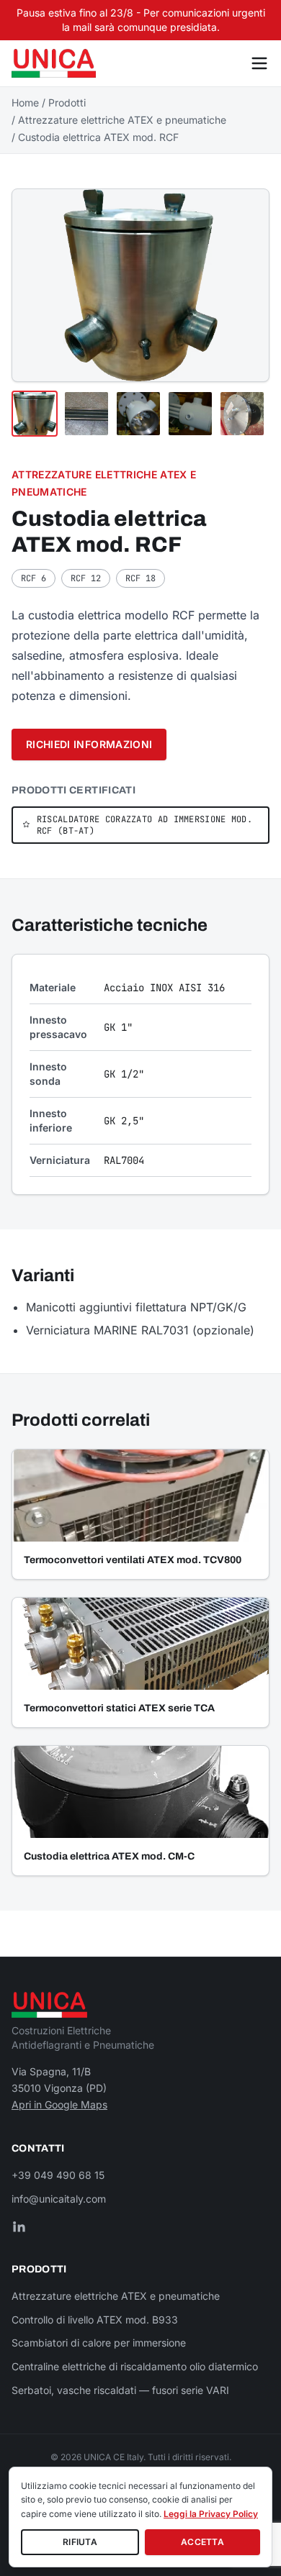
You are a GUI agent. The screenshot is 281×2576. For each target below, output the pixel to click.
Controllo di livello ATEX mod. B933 (95, 2320)
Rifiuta (80, 2542)
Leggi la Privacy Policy (211, 2514)
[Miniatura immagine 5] (242, 414)
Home (25, 103)
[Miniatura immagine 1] (35, 414)
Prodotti (67, 103)
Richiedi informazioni (89, 744)
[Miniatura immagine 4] (190, 414)
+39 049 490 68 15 (58, 2175)
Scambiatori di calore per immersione (99, 2343)
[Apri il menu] (259, 63)
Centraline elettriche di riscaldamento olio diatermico (135, 2366)
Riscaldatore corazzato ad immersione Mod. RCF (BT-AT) (144, 825)
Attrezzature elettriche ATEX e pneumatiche (122, 120)
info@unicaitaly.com (59, 2199)
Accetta (202, 2542)
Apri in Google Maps (59, 2104)
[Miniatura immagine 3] (138, 414)
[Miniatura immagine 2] (86, 414)
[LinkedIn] (19, 2226)
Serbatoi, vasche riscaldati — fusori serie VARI (120, 2390)
